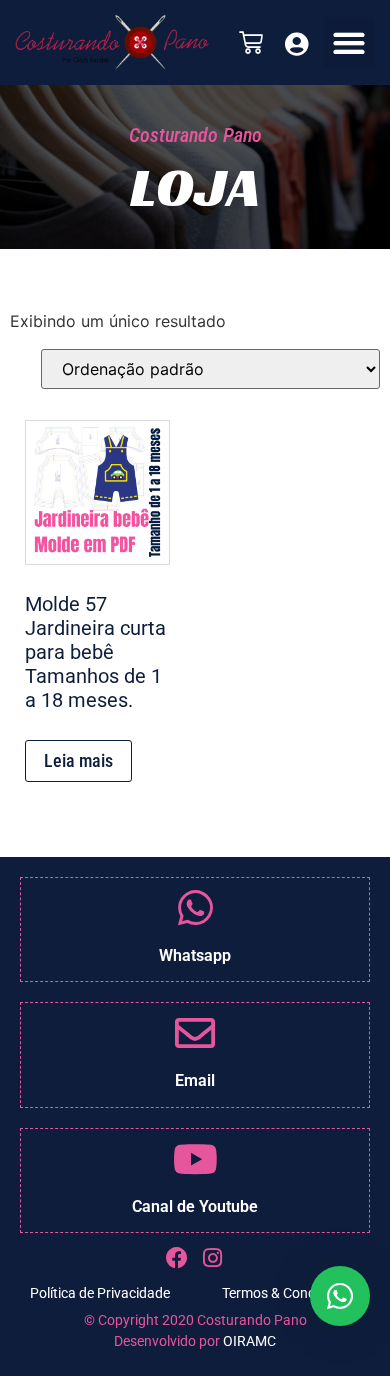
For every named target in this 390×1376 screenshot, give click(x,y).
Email (195, 1080)
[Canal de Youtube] (195, 1159)
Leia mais (78, 760)
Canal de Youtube (195, 1206)
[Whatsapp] (195, 908)
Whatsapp (195, 955)
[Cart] (251, 43)
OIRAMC (249, 1341)
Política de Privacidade (100, 1293)
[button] (349, 42)
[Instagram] (213, 1258)
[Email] (195, 1033)
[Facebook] (177, 1258)
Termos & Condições (285, 1293)
